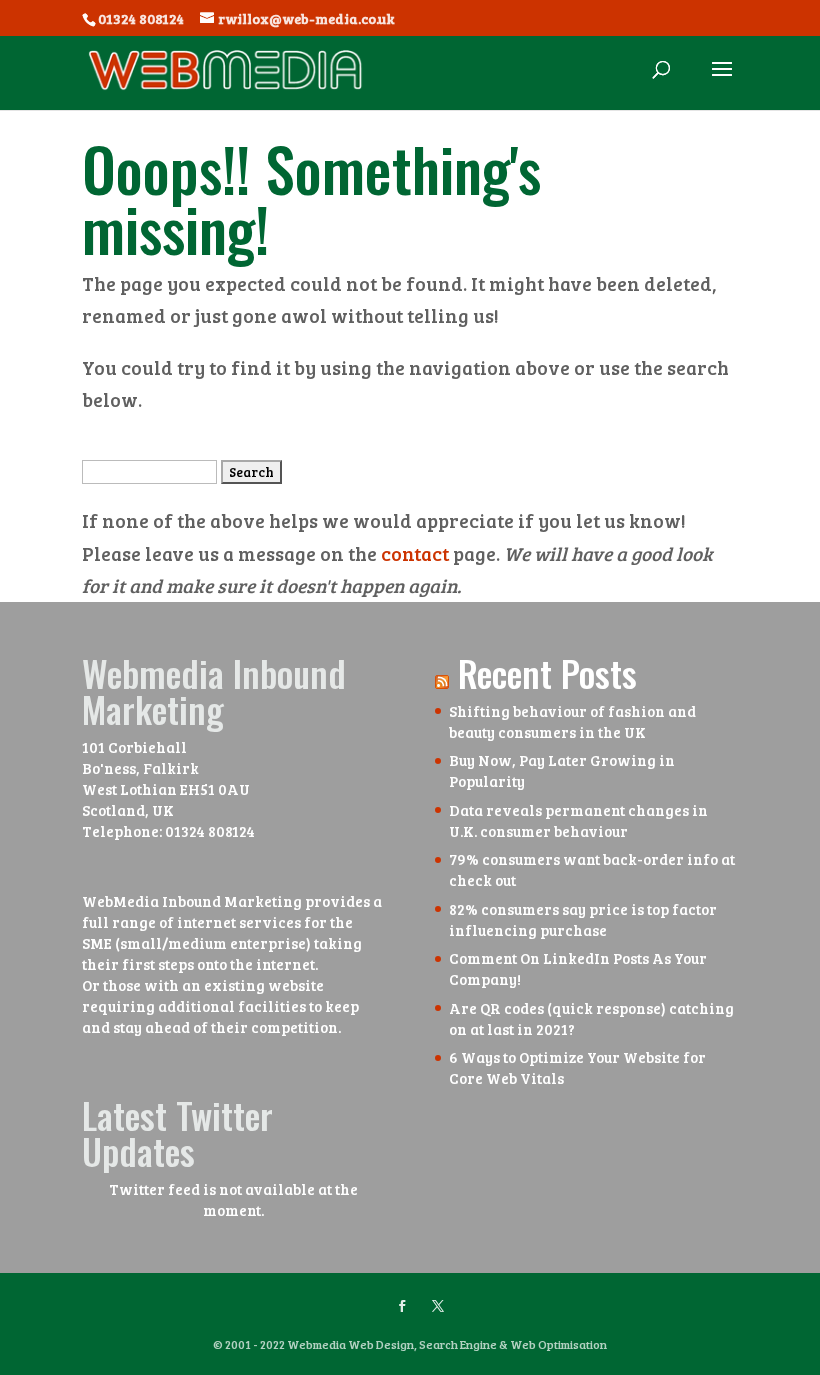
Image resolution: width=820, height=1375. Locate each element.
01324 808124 (210, 831)
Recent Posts (547, 672)
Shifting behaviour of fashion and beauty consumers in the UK (572, 721)
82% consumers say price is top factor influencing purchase (583, 919)
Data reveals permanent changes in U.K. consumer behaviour (578, 820)
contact (415, 553)
